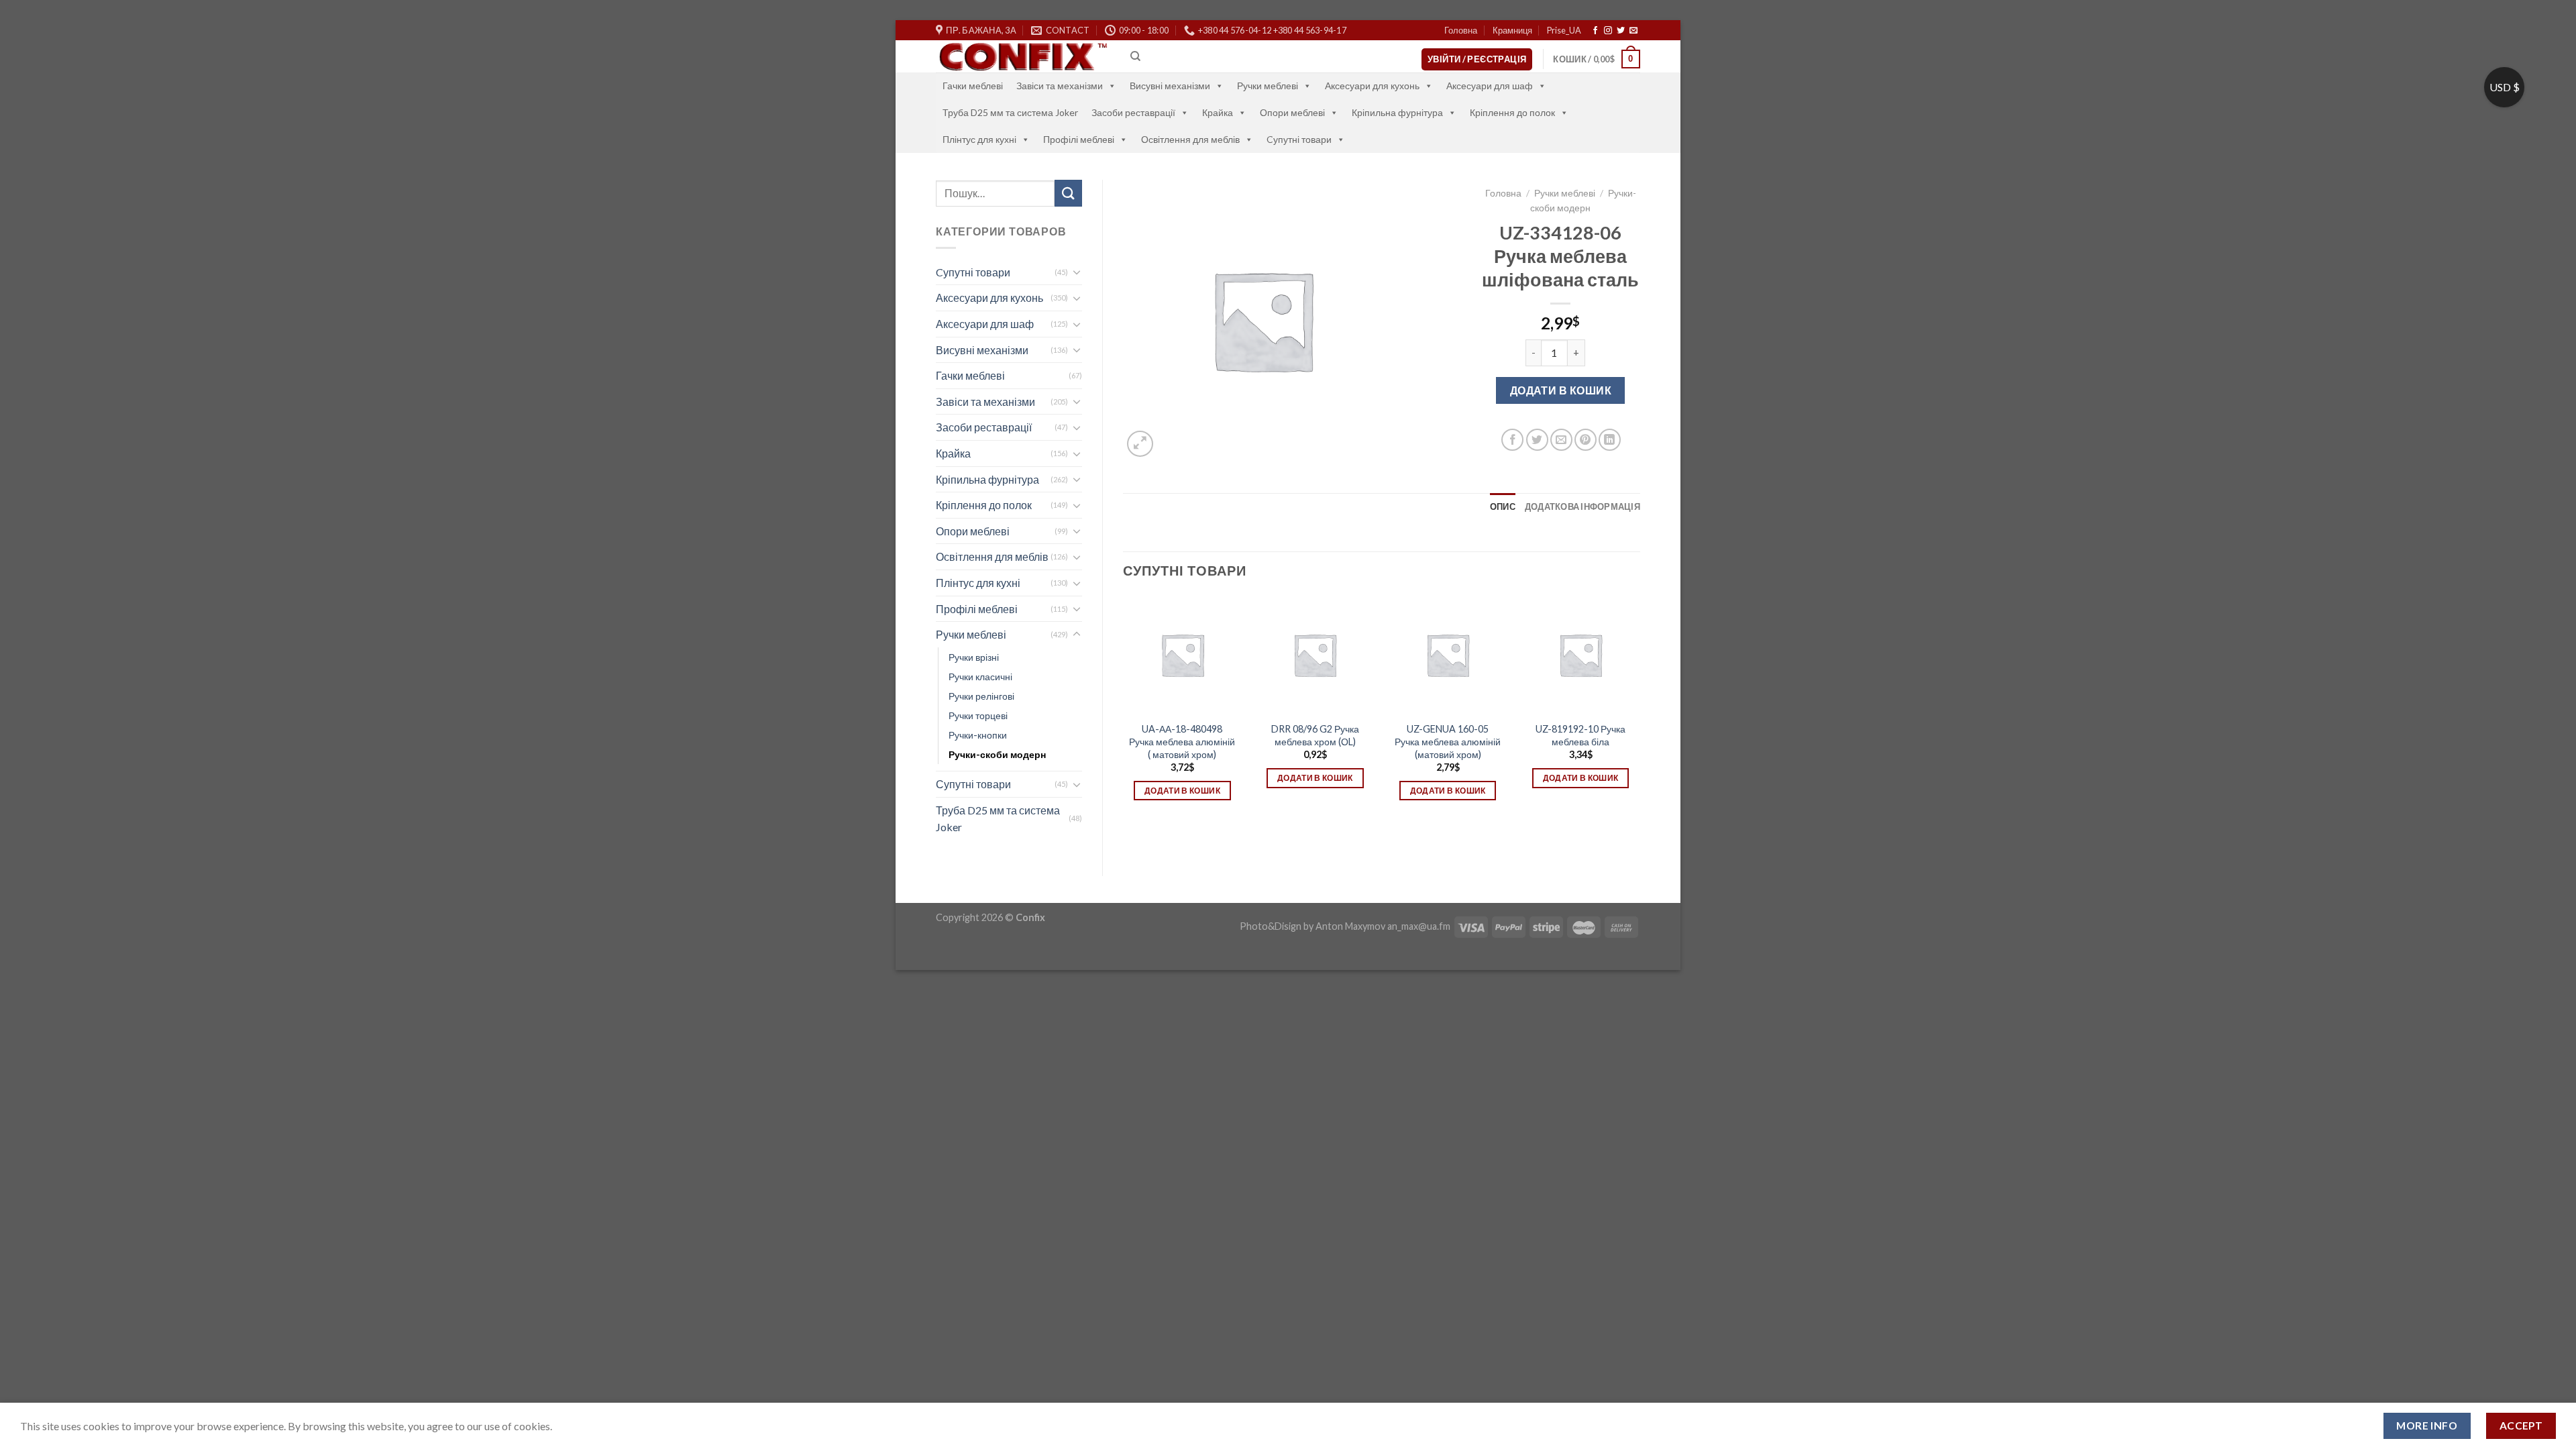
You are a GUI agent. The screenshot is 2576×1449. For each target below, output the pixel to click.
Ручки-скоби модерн (997, 754)
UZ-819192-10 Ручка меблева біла (1580, 735)
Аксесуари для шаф (1490, 86)
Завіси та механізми (1060, 86)
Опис (1503, 506)
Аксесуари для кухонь (1372, 86)
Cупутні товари (1299, 139)
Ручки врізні (974, 657)
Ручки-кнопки (978, 735)
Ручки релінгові (981, 696)
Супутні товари (973, 784)
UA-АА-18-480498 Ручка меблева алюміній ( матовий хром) (1182, 741)
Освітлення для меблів (1190, 139)
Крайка (1218, 112)
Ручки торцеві (978, 715)
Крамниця (1512, 30)
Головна (1461, 30)
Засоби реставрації (1133, 112)
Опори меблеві (1292, 112)
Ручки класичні (980, 677)
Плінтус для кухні (979, 139)
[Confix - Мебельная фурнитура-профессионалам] (1023, 57)
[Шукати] (1068, 193)
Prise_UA (1564, 30)
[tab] (1503, 506)
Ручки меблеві (1268, 86)
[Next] (1640, 716)
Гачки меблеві (973, 86)
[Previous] (1124, 716)
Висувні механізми (1170, 86)
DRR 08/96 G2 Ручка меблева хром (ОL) (1315, 735)
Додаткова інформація (1582, 506)
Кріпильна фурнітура (1397, 112)
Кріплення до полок (1512, 112)
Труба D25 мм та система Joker (1010, 112)
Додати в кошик (1561, 390)
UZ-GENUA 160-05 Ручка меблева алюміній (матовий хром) (1448, 741)
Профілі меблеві (1079, 139)
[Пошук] (1135, 56)
